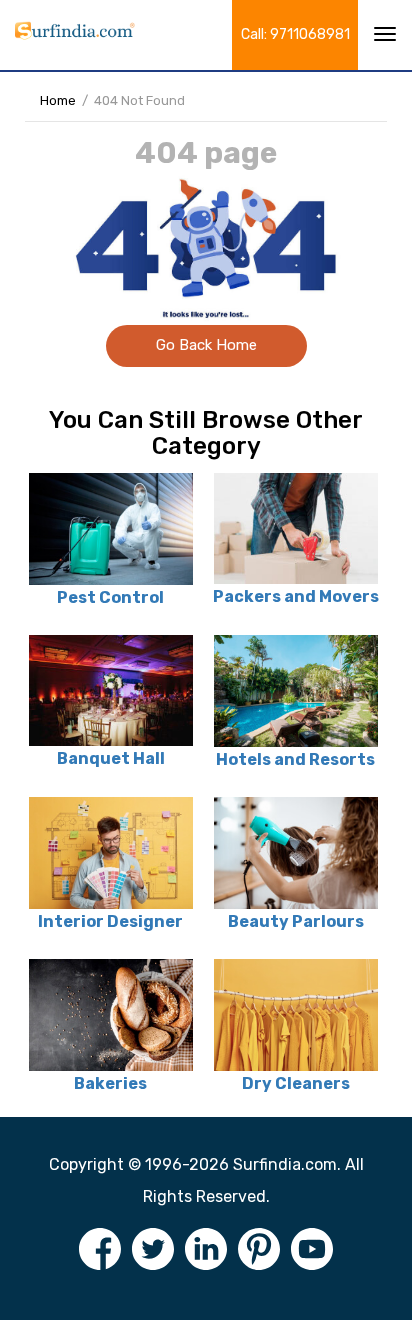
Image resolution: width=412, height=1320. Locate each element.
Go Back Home (206, 345)
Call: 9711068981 (295, 34)
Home (58, 100)
